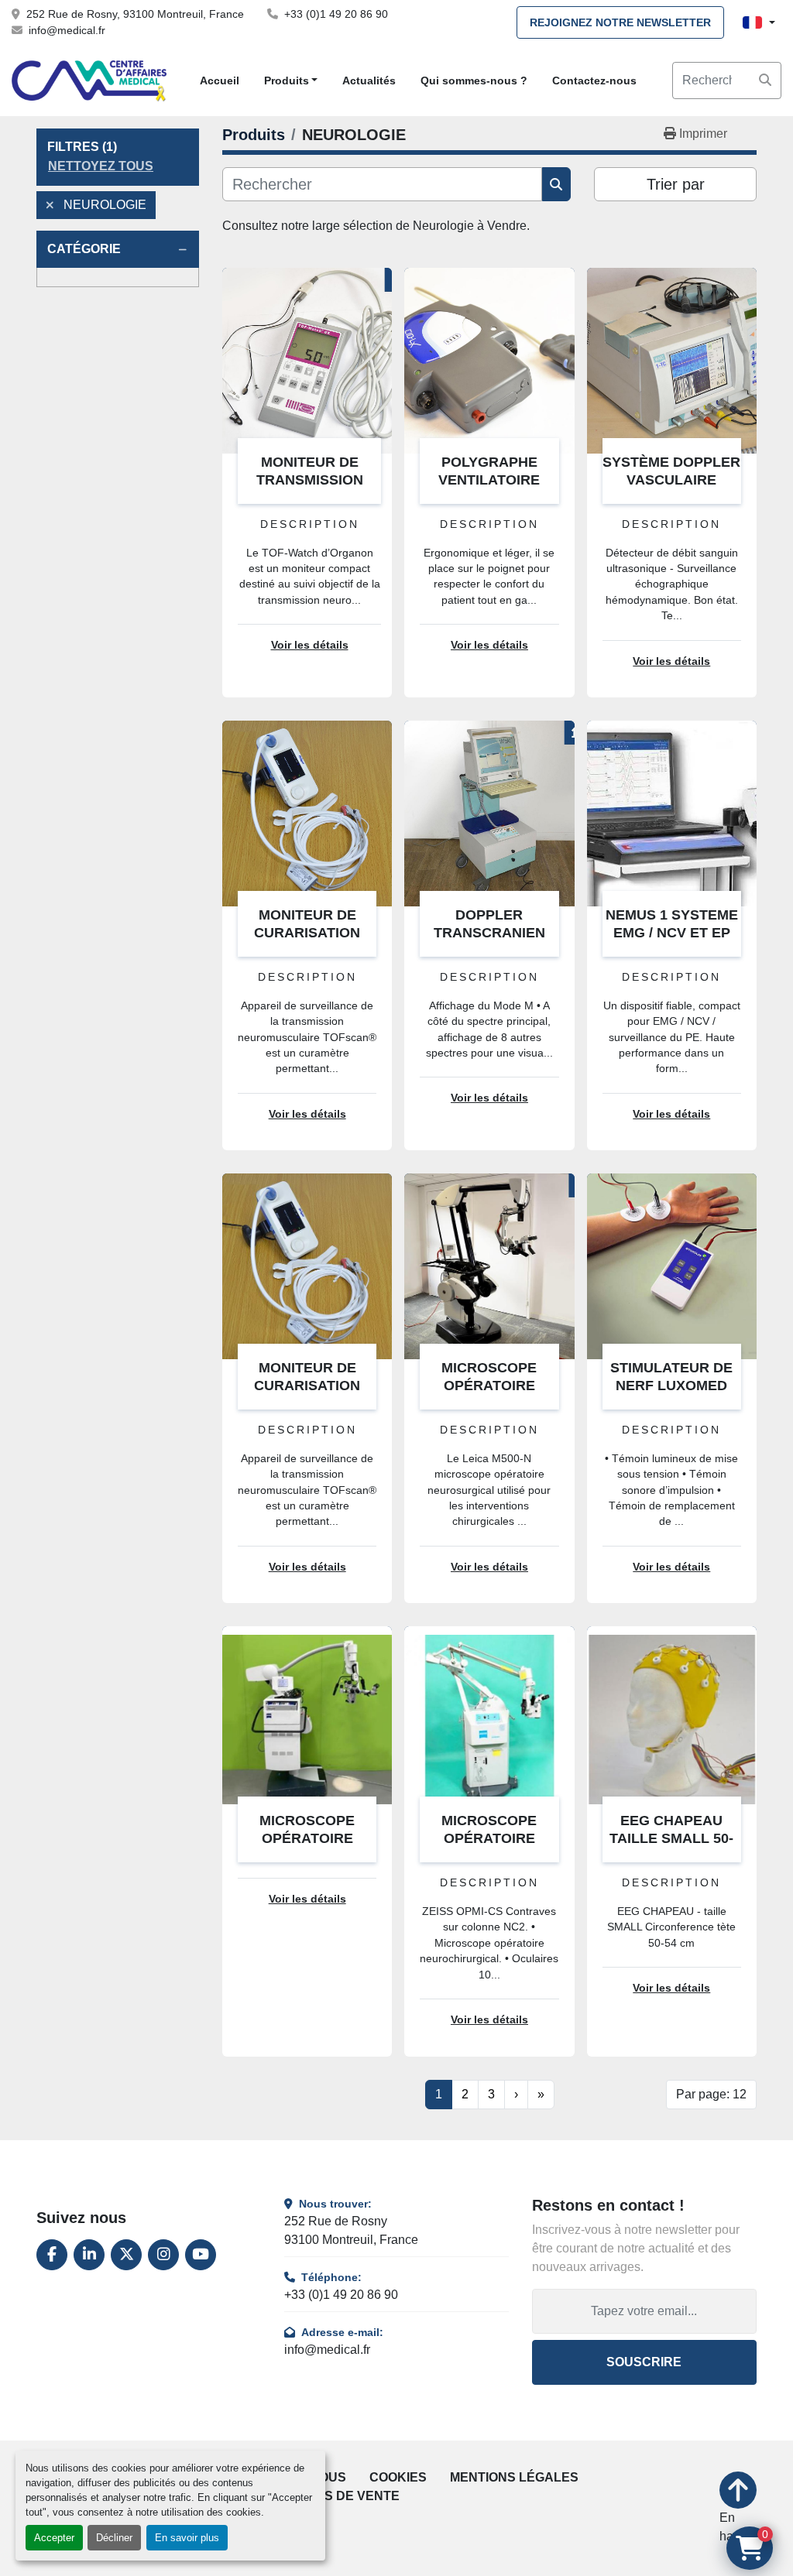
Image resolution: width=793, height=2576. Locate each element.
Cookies (398, 2477)
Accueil (220, 80)
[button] (291, 81)
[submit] (765, 80)
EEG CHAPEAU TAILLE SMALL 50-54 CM (671, 1838)
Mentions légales (514, 2477)
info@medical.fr (67, 30)
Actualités (369, 80)
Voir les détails (310, 645)
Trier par (676, 184)
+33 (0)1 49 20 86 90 (336, 14)
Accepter (54, 2538)
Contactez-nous (594, 80)
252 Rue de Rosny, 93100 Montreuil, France (135, 14)
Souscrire (644, 2362)
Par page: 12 (711, 2094)
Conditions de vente (327, 2496)
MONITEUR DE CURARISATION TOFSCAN (307, 932)
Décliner (114, 2538)
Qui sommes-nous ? (474, 80)
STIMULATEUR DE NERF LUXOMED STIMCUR (671, 1385)
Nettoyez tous (101, 166)
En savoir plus (187, 2538)
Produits (287, 80)
